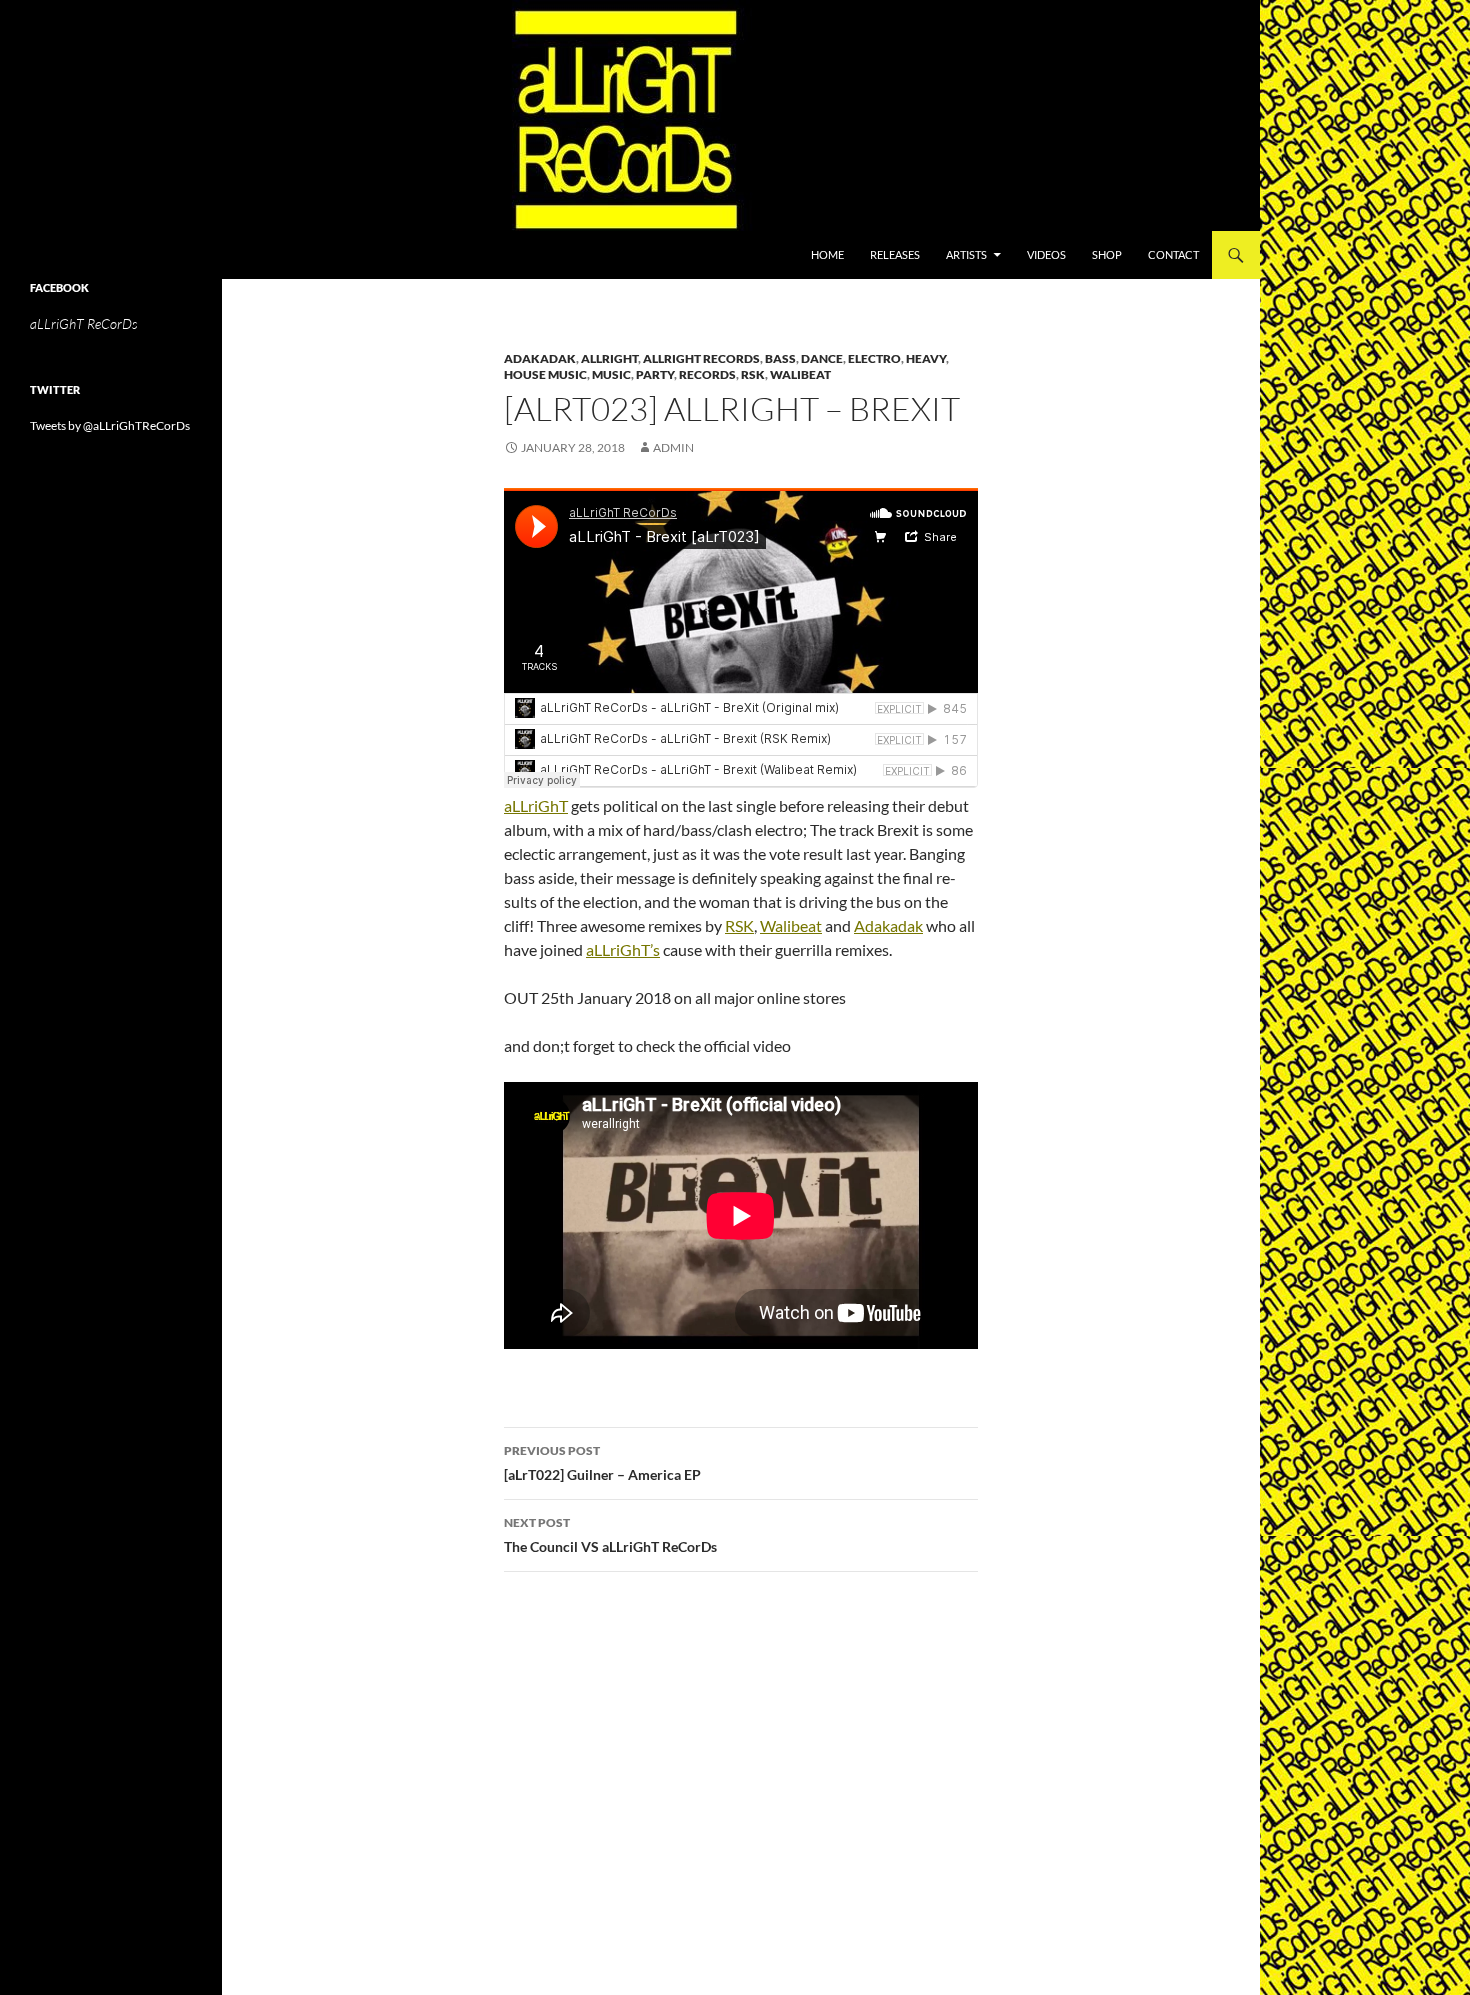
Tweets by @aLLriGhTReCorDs (110, 425)
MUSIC (611, 374)
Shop (1107, 254)
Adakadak (540, 358)
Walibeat (800, 374)
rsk (753, 374)
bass (780, 358)
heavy (926, 358)
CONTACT (1173, 254)
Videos (1046, 254)
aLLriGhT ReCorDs (83, 323)
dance (822, 358)
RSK (739, 925)
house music (545, 374)
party (655, 374)
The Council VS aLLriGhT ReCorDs (610, 1535)
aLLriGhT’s (623, 949)
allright (609, 358)
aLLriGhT (536, 805)
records (707, 374)
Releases (895, 254)
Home (827, 254)
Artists (966, 254)
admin (673, 447)
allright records (701, 358)
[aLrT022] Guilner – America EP (602, 1463)
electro (874, 358)
